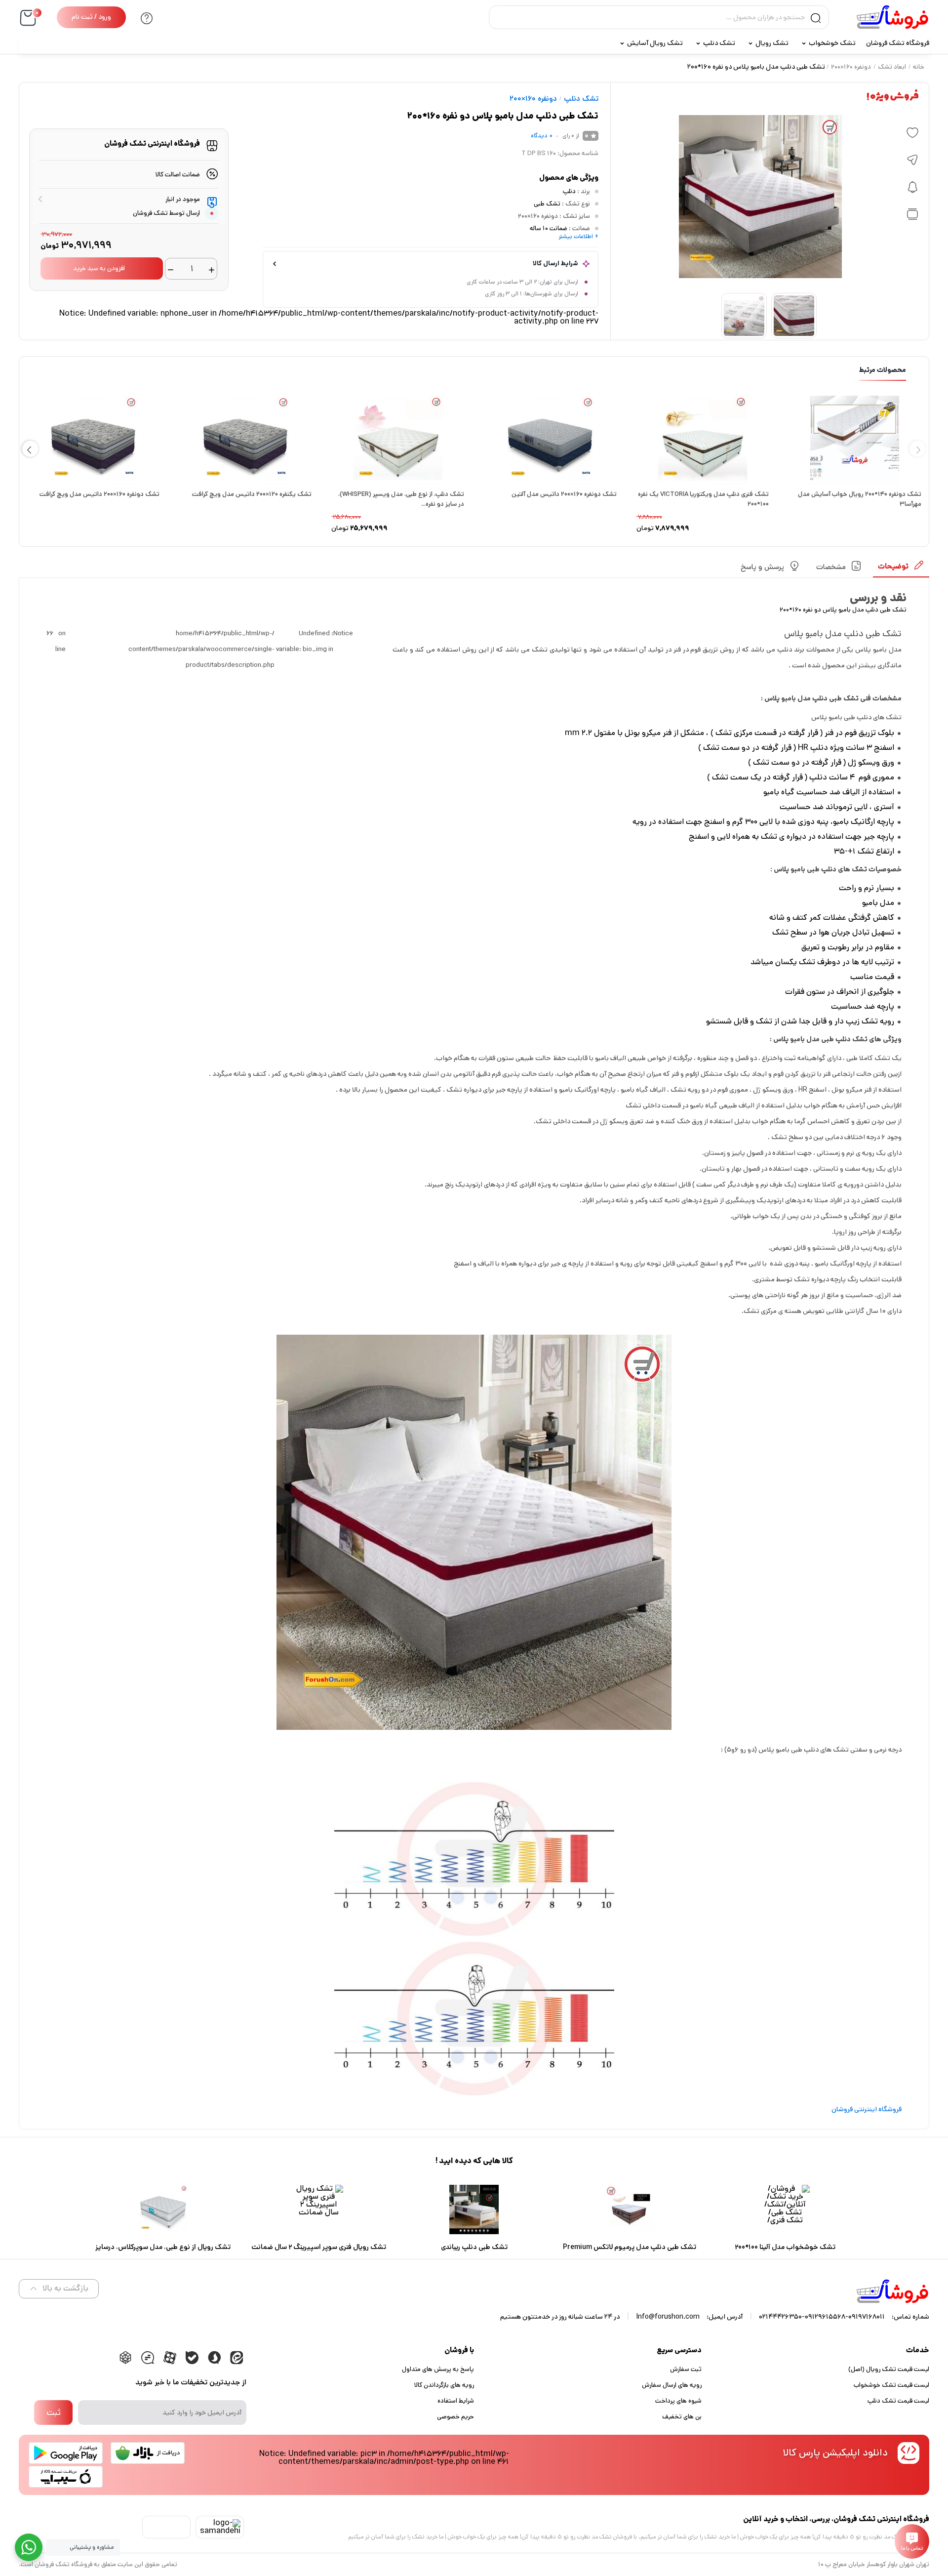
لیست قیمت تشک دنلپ (898, 2401)
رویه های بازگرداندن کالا (444, 2385)
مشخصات (831, 567)
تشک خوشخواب (832, 43)
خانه (919, 67)
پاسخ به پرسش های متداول (438, 2369)
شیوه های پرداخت (678, 2401)
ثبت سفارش (686, 2369)
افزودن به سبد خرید (99, 268)
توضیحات (893, 566)
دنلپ (569, 191)
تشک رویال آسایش (655, 43)
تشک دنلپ (719, 43)
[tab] (901, 569)
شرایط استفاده (456, 2401)
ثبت (54, 2412)
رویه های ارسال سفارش (672, 2385)
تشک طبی (547, 204)
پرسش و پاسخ (762, 567)
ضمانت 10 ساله (549, 228)
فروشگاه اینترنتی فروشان (867, 2109)
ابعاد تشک (892, 67)
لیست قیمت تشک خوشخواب (891, 2385)
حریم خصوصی (455, 2417)
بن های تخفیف (682, 2417)
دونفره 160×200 (851, 67)
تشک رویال (772, 43)
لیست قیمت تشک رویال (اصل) (889, 2369)
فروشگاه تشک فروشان (898, 43)
